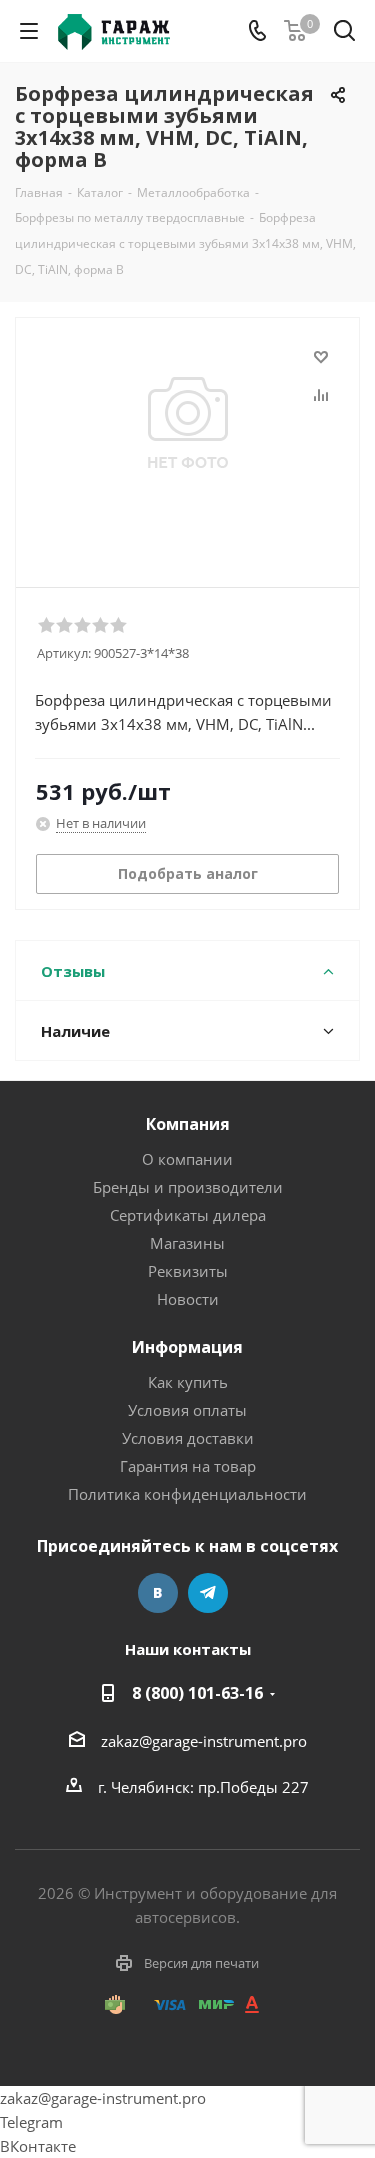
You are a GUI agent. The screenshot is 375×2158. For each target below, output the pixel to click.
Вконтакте (158, 1593)
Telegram (208, 1593)
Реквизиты (188, 1271)
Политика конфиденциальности (187, 1494)
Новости (188, 1299)
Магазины (187, 1243)
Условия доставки (188, 1438)
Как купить (188, 1382)
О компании (187, 1159)
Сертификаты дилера (188, 1215)
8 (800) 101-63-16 (197, 1693)
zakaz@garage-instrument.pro (204, 1741)
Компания (188, 1124)
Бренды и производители (188, 1187)
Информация (187, 1347)
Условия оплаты (187, 1410)
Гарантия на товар (188, 1466)
